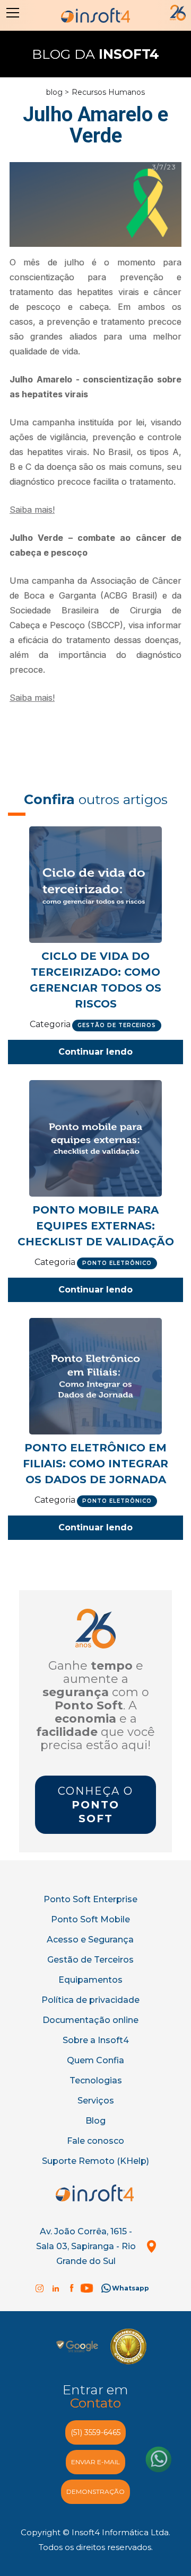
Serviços (96, 2101)
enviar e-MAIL (95, 2462)
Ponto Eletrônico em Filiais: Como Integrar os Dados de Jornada (95, 1464)
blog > (58, 92)
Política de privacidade (90, 2000)
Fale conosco (95, 2141)
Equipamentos (90, 1980)
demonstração (95, 2492)
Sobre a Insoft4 (96, 2040)
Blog (95, 2121)
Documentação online (90, 2020)
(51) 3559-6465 (95, 2432)
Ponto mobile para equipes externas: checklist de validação (96, 1226)
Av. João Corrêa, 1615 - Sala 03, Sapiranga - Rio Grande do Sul (86, 2246)
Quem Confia (95, 2060)
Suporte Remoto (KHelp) (95, 2161)
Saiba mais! (32, 510)
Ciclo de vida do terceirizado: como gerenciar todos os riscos (95, 980)
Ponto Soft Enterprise (90, 1899)
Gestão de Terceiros (90, 1960)
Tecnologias (96, 2080)
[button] (11, 13)
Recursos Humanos (108, 92)
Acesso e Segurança (90, 1940)
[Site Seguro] (77, 2346)
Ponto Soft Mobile (90, 1919)
